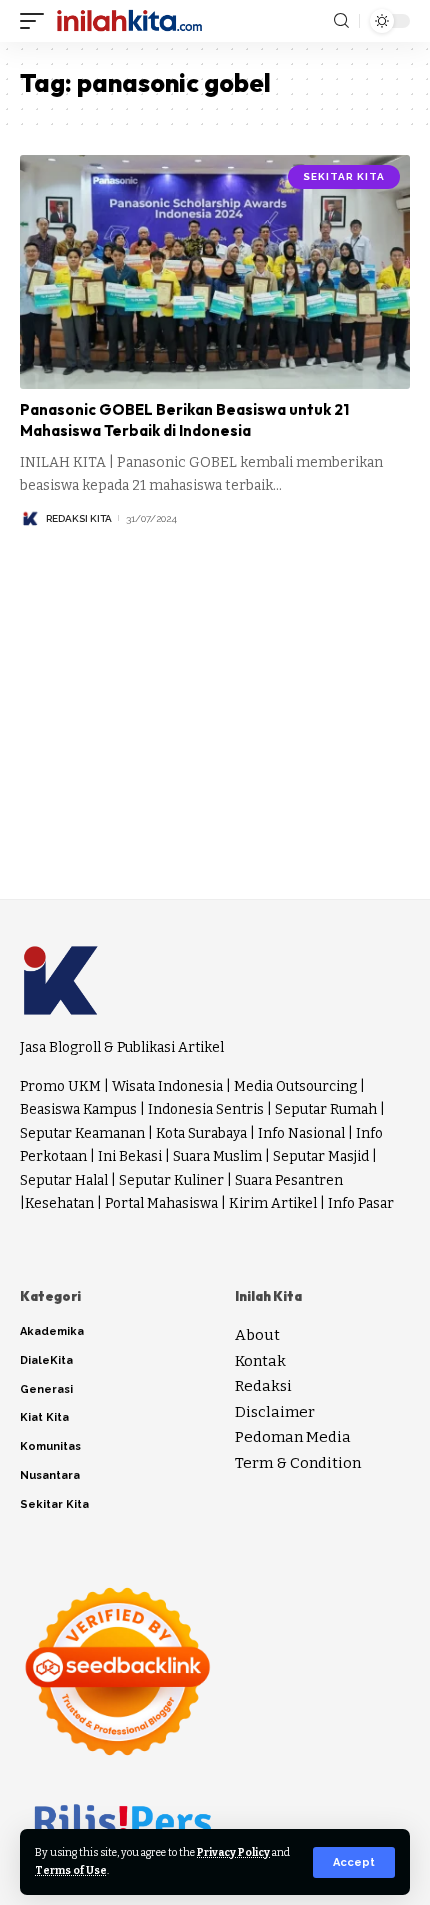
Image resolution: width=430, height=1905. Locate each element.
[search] (341, 21)
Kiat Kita (44, 1417)
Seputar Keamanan (82, 1133)
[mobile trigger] (37, 21)
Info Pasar (361, 1203)
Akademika (52, 1331)
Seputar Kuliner (171, 1180)
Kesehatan (59, 1203)
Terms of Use (71, 1870)
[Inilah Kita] (129, 21)
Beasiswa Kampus (78, 1109)
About (257, 1335)
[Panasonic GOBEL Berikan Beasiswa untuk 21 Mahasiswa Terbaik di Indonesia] (215, 272)
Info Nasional (301, 1133)
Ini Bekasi (130, 1156)
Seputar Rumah (326, 1109)
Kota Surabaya (201, 1133)
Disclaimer (275, 1412)
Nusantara (50, 1475)
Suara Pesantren (289, 1180)
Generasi (46, 1389)
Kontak (260, 1361)
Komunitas (50, 1446)
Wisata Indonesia (167, 1086)
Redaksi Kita (79, 518)
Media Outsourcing (295, 1086)
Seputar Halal (64, 1180)
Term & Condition (298, 1463)
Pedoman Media (293, 1437)
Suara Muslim (217, 1156)
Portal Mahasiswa (161, 1203)
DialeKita (46, 1360)
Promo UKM (60, 1086)
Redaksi (263, 1386)
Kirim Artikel (273, 1203)
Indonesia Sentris (206, 1109)
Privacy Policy (233, 1852)
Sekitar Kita (344, 176)
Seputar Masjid (321, 1156)
